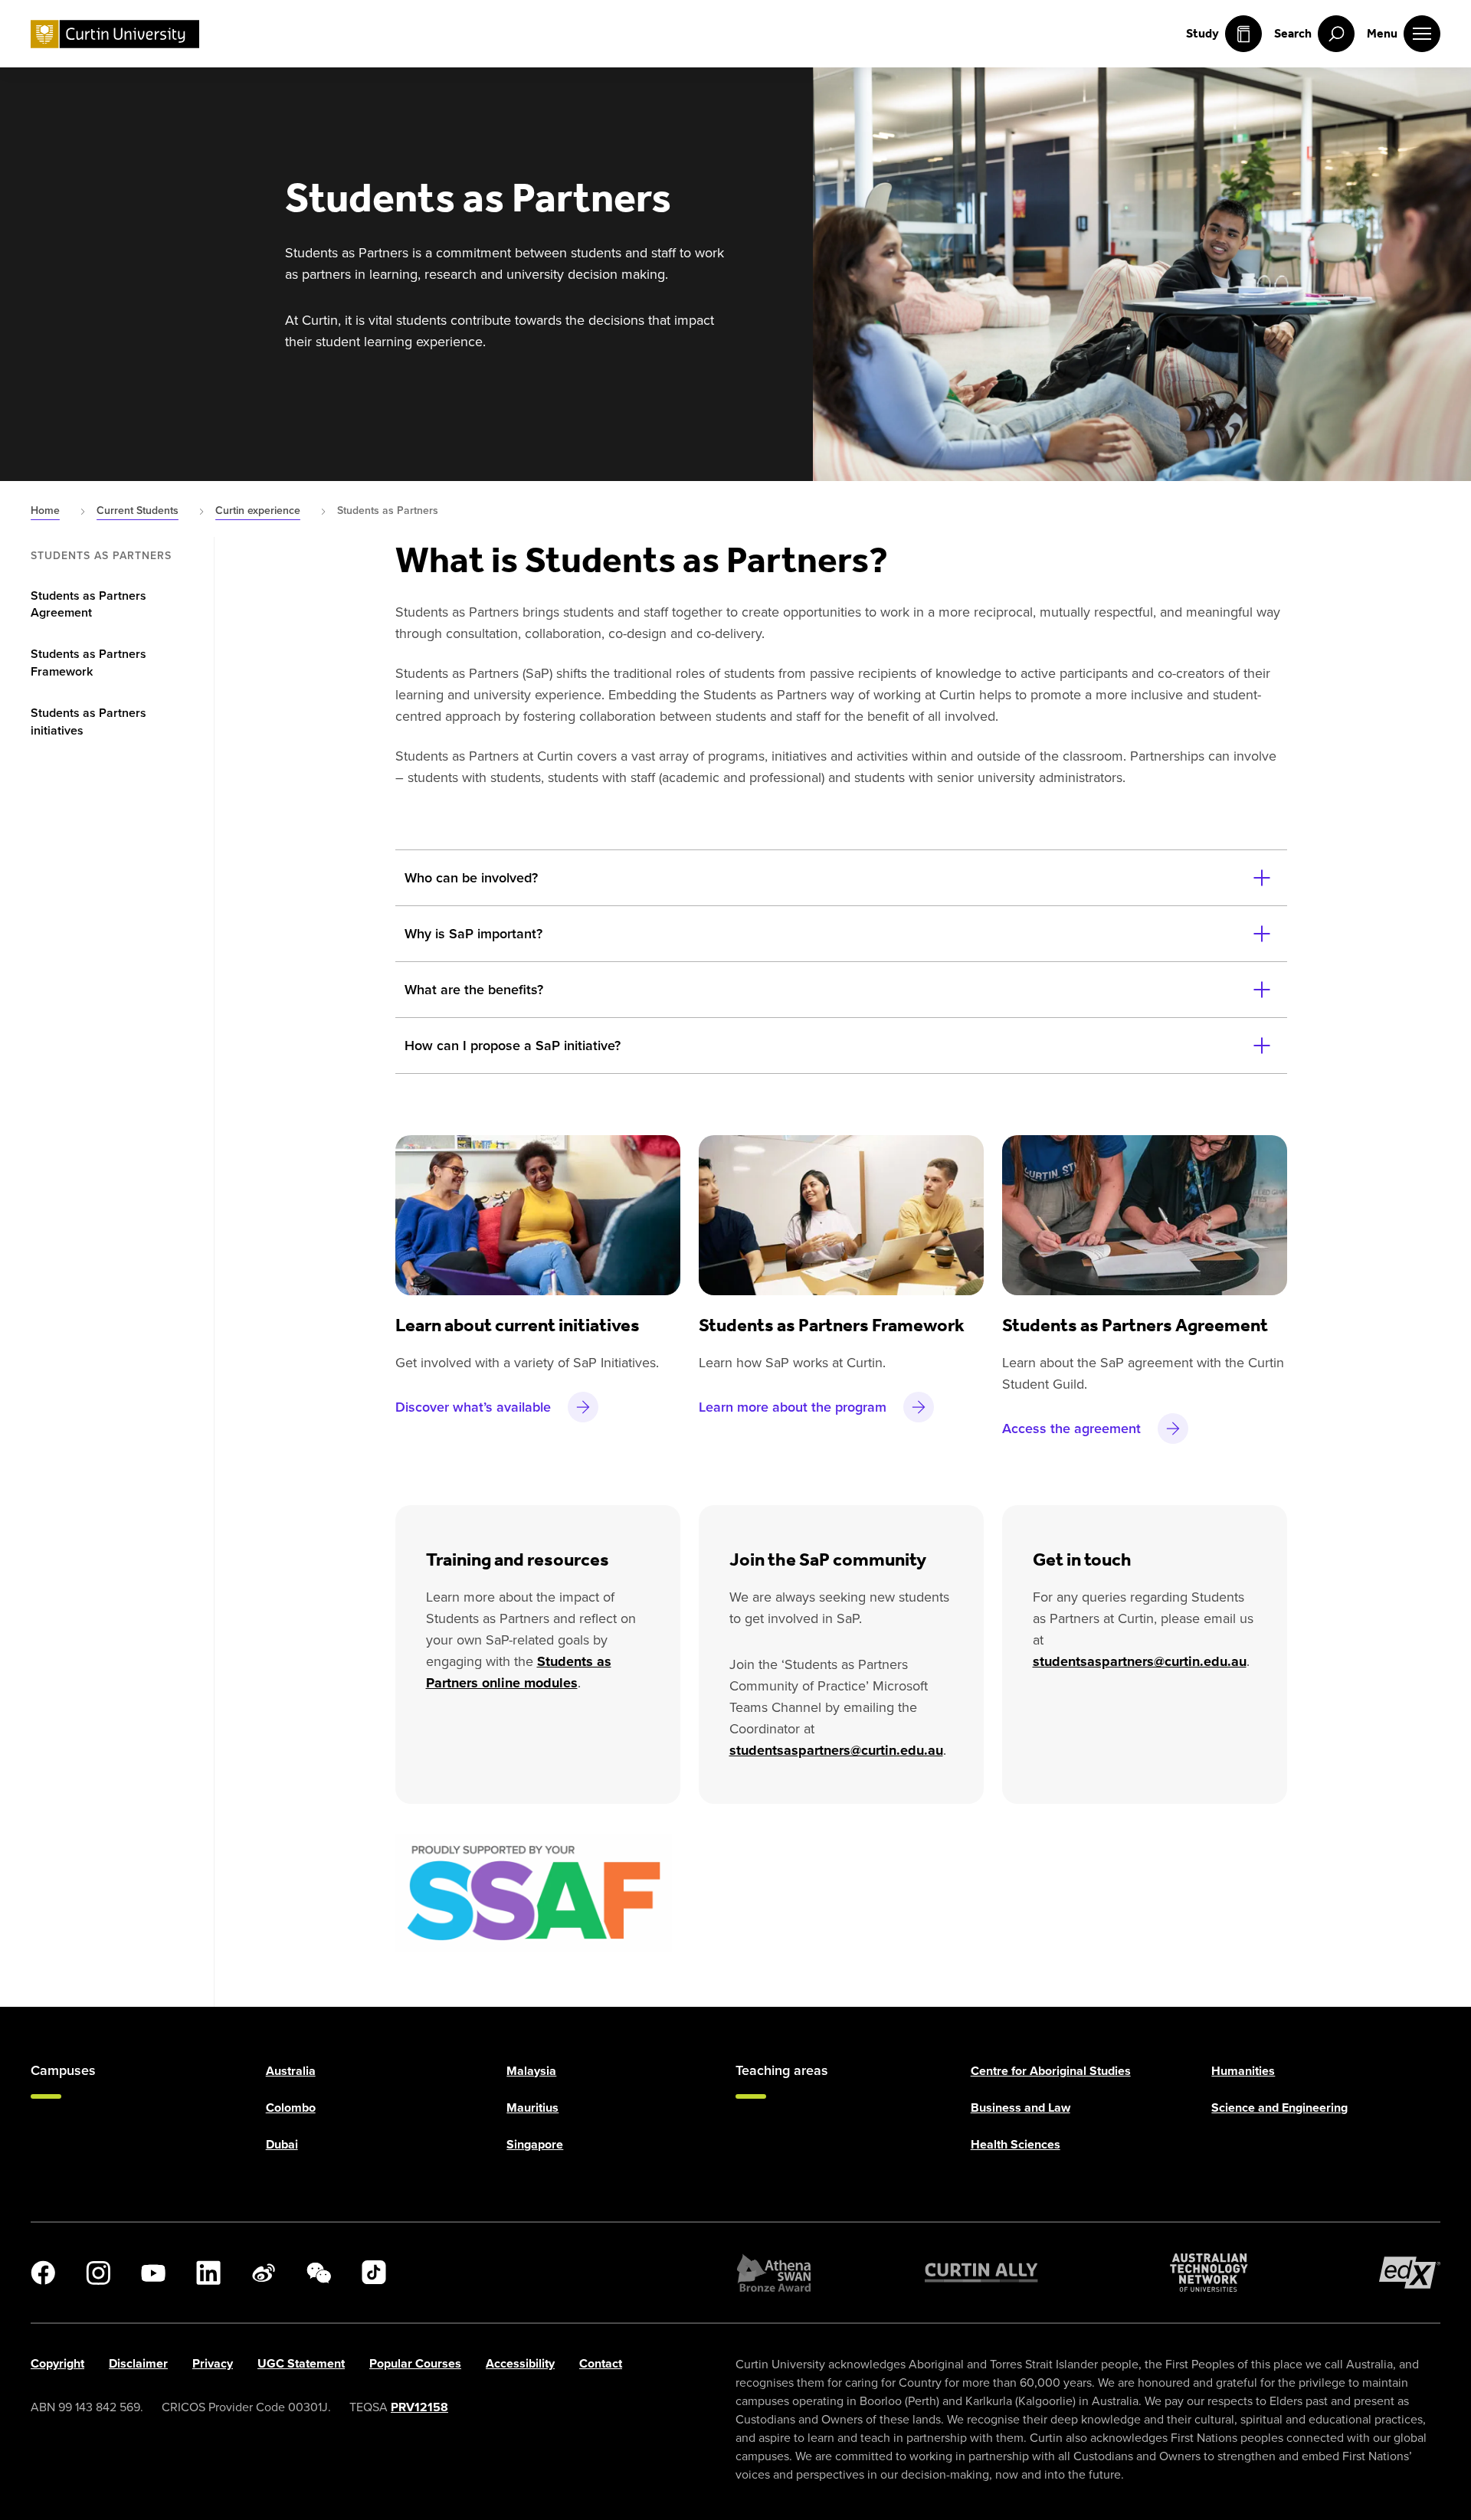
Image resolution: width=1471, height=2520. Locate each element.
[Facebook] (43, 2273)
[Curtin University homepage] (115, 34)
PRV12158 (419, 2407)
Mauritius (532, 2108)
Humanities (1243, 2071)
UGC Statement (301, 2363)
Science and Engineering (1279, 2108)
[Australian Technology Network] (1209, 2273)
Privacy (213, 2363)
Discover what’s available (473, 1407)
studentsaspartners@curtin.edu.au (836, 1750)
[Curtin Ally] (981, 2273)
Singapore (535, 2144)
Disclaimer (138, 2363)
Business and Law (1021, 2108)
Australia (291, 2071)
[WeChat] (319, 2273)
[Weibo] (264, 2273)
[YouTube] (153, 2273)
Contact (601, 2363)
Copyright (57, 2363)
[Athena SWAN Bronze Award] (774, 2273)
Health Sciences (1016, 2144)
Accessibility (520, 2363)
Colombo (291, 2108)
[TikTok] (374, 2273)
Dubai (282, 2144)
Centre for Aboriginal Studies (1051, 2071)
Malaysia (531, 2071)
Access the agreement (1071, 1428)
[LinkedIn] (208, 2273)
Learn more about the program (793, 1407)
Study (1202, 33)
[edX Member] (1410, 2273)
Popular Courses (415, 2363)
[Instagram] (98, 2273)
